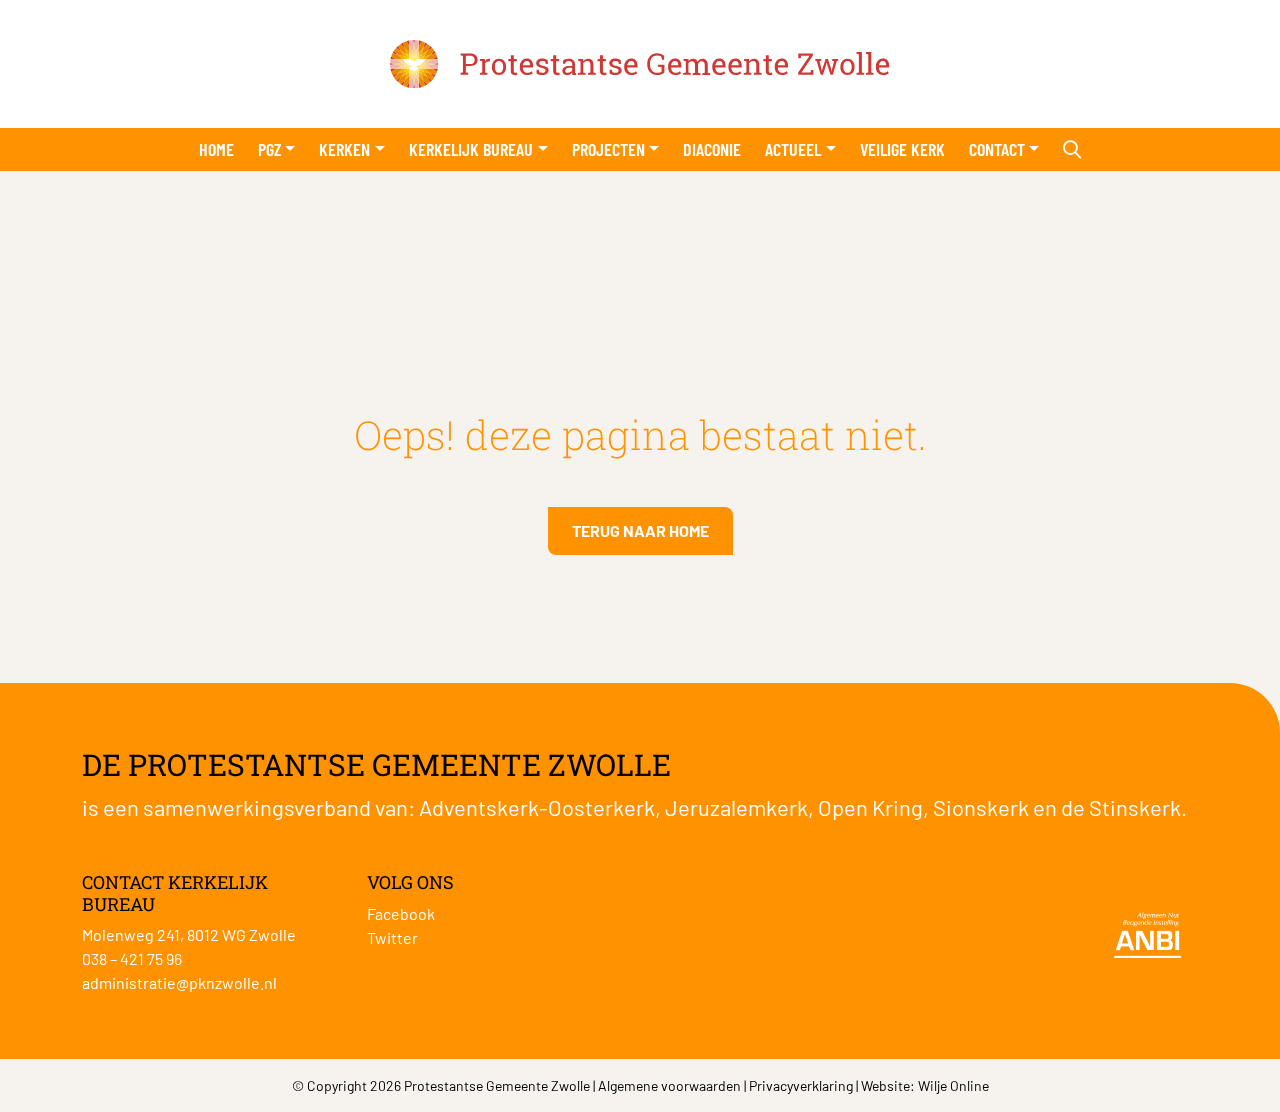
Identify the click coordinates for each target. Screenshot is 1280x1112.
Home (216, 149)
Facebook (401, 913)
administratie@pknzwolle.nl (179, 982)
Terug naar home (640, 530)
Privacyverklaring (801, 1085)
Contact (997, 149)
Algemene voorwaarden (669, 1085)
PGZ (269, 149)
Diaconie (712, 149)
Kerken (344, 149)
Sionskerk (981, 807)
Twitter (392, 937)
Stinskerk (1135, 807)
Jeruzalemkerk (736, 807)
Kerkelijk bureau (471, 149)
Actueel (793, 149)
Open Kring (870, 807)
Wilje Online (953, 1085)
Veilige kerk (902, 149)
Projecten (608, 149)
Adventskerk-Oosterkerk (537, 807)
